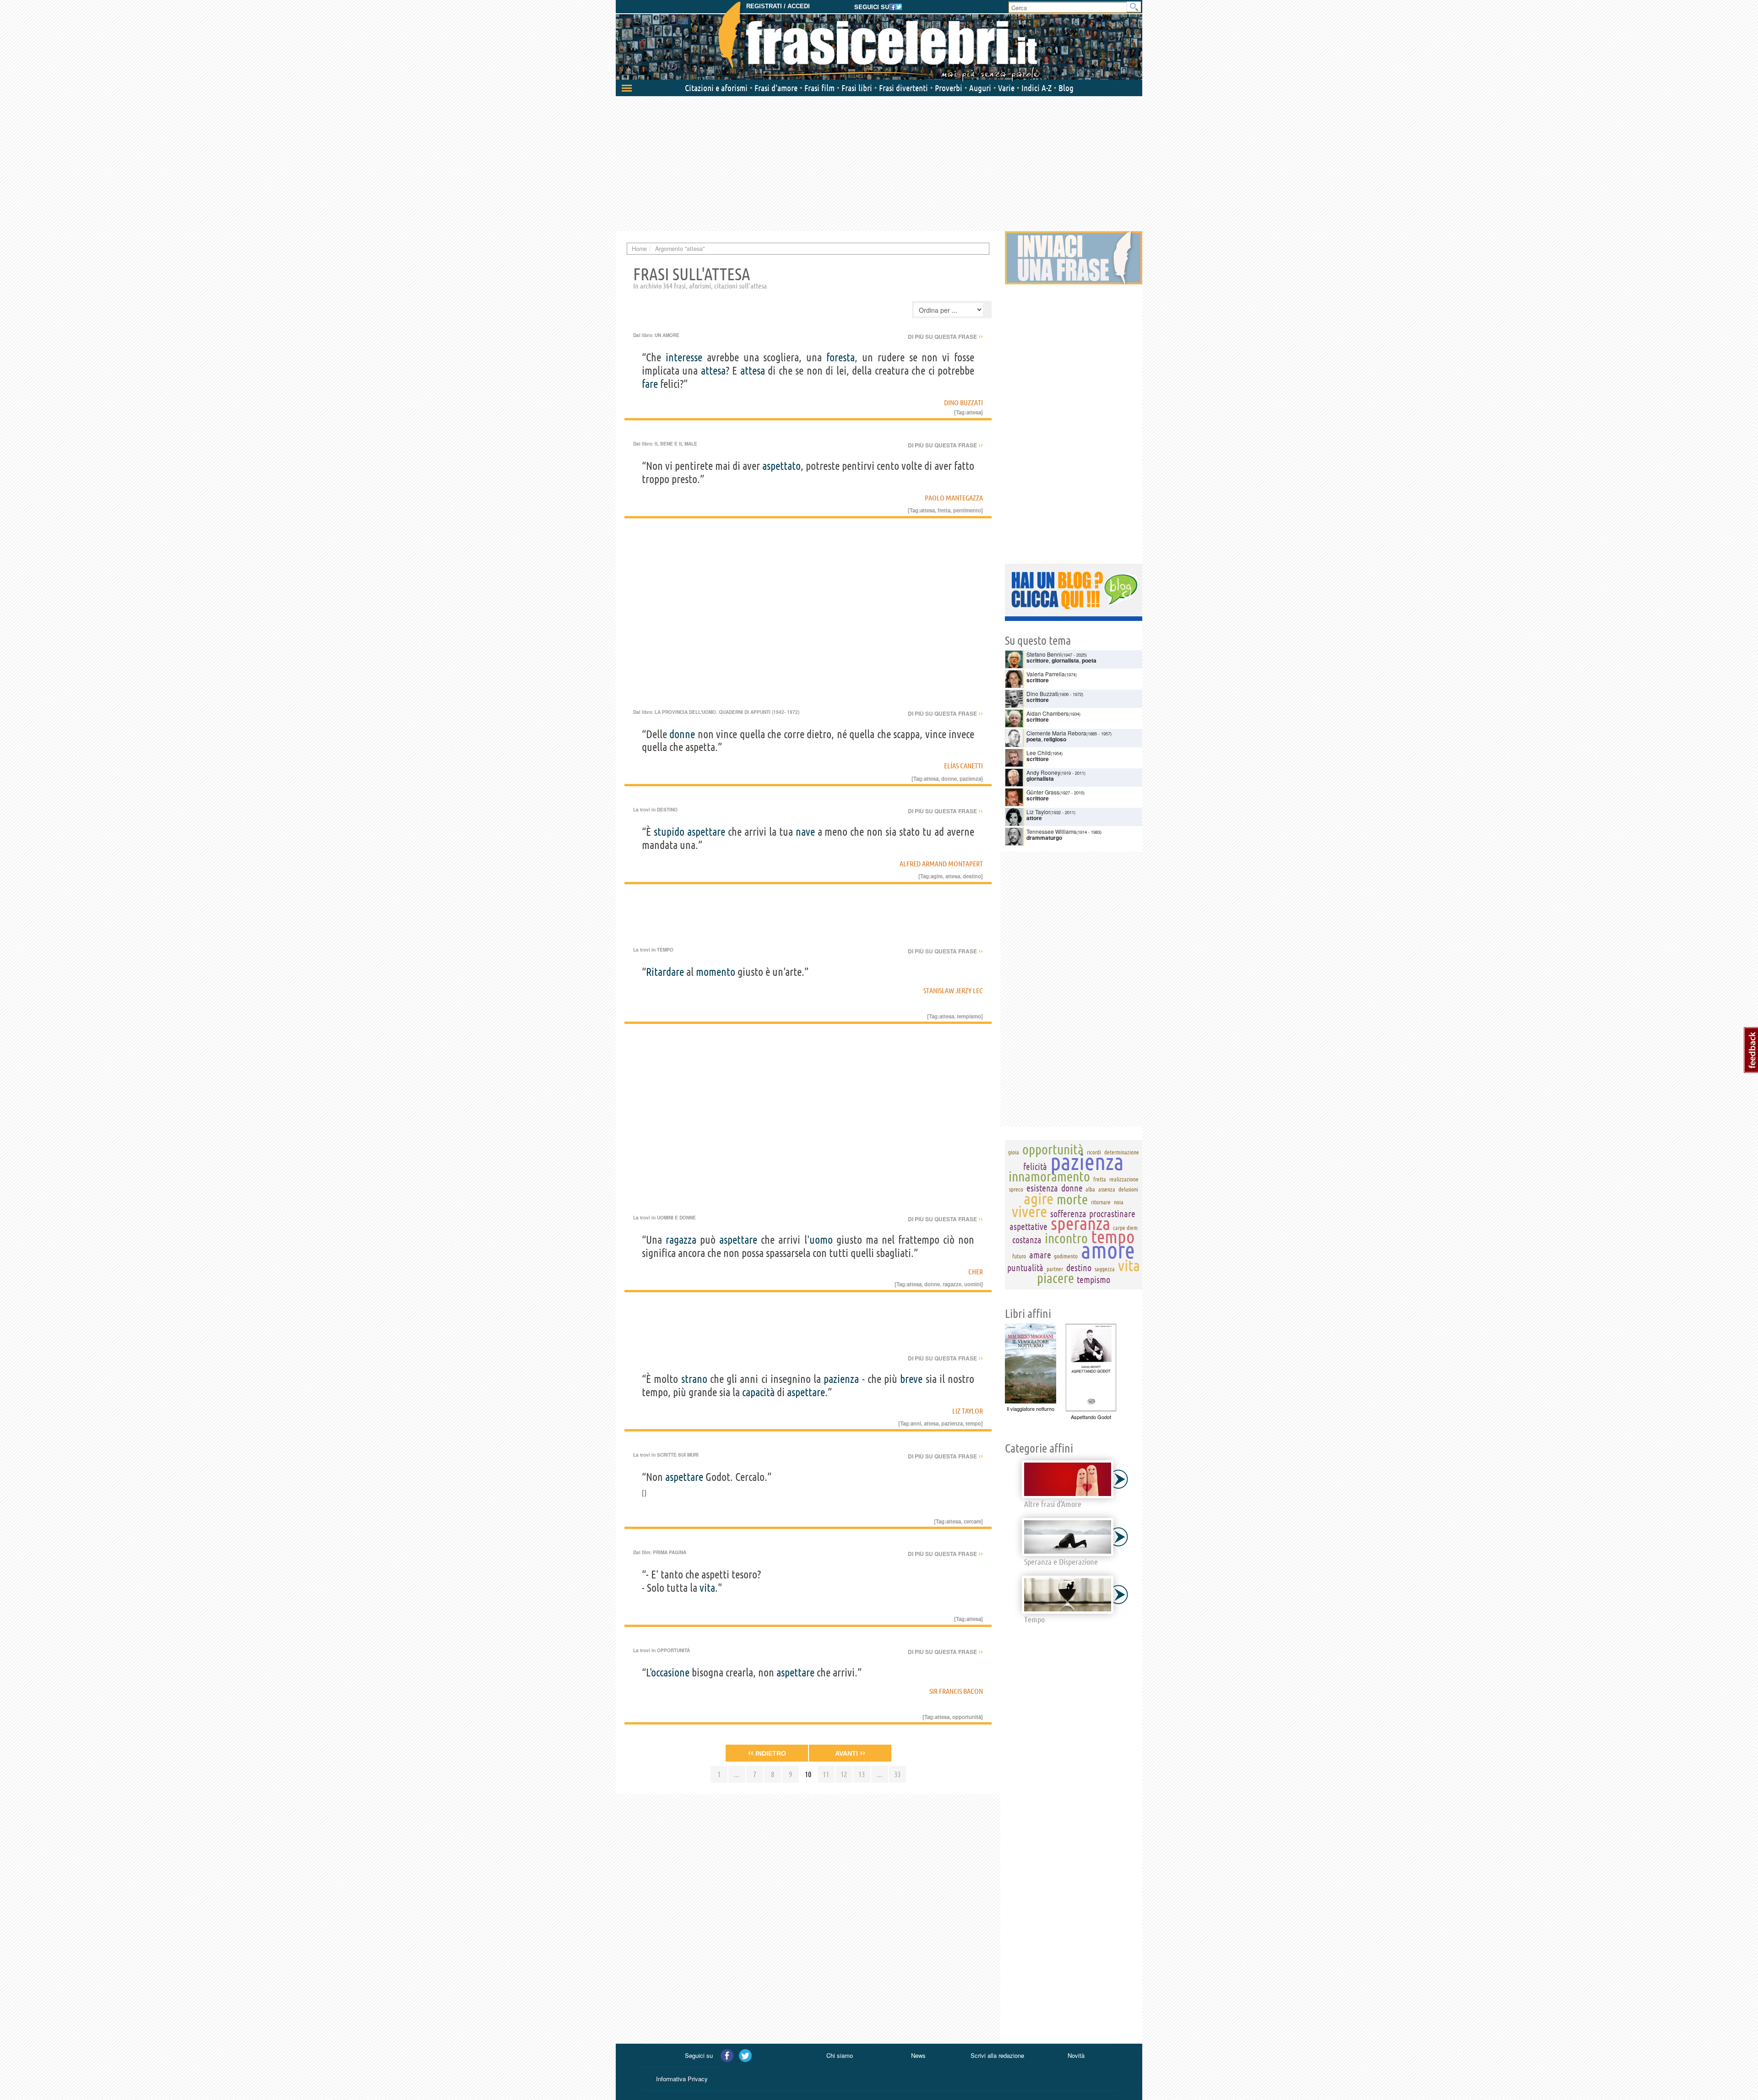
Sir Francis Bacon (956, 1691)
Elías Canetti (963, 766)
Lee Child (1039, 753)
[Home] (879, 41)
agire (937, 876)
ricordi (1094, 1152)
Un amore (667, 335)
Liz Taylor (968, 1411)
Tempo (665, 950)
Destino (667, 810)
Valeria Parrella (1046, 674)
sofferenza (1068, 1214)
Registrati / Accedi (778, 6)
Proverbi (949, 88)
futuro (1019, 1256)
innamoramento (1049, 1176)
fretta (944, 510)
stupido (669, 832)
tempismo (969, 1016)
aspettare (706, 832)
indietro (767, 1753)
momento (716, 972)
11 (826, 1774)
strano (694, 1379)
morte (1072, 1199)
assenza (1107, 1189)
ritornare (1101, 1202)
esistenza (1042, 1188)
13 (862, 1774)
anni (916, 1423)
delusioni (1128, 1189)
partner (1055, 1269)
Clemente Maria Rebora (1056, 733)
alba (1090, 1189)
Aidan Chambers (1047, 713)
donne (682, 734)
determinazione (1122, 1152)
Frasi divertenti (903, 88)
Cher (976, 1272)
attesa (713, 371)
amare (1040, 1255)
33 (897, 1774)
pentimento (967, 510)
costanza (1027, 1240)
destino (972, 876)
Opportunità (673, 1650)
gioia (1014, 1152)
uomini (973, 1284)
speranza (1080, 1223)
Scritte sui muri (678, 1455)
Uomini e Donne (676, 1218)
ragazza (681, 1240)
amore (1108, 1250)
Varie (1006, 88)
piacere (1055, 1278)
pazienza (970, 778)
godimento (1066, 1256)
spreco (1016, 1189)
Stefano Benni (1044, 654)
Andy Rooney (1043, 772)
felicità (1035, 1167)
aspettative (1028, 1227)
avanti (850, 1753)
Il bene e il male (676, 444)
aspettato (781, 466)
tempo (973, 1423)
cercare (972, 1521)
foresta (841, 357)
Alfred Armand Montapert (941, 864)
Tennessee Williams (1051, 831)
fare (650, 384)
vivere (1029, 1211)
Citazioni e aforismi (716, 88)
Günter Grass (1043, 792)
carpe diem (1125, 1228)
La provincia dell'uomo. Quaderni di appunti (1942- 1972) (727, 712)
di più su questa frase (945, 337)
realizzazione (1124, 1179)
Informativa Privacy (682, 2079)
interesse (684, 357)
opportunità (967, 1717)
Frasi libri (857, 88)
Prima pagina (670, 1552)
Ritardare (665, 972)
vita (707, 1588)
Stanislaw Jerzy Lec (953, 990)
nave (805, 832)
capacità (758, 1392)
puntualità (1025, 1268)
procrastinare (1112, 1214)
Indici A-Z (1036, 88)
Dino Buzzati (963, 403)
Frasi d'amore (776, 88)
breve (911, 1379)
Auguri (980, 88)
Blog (1066, 88)
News (918, 2055)
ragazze (952, 1284)
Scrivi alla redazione (997, 2055)
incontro (1066, 1238)
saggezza (1105, 1269)
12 (844, 1774)
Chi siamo (840, 2055)
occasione (670, 1673)
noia (1119, 1202)
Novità (1076, 2055)
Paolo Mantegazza (954, 498)
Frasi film (819, 88)
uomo (821, 1240)
